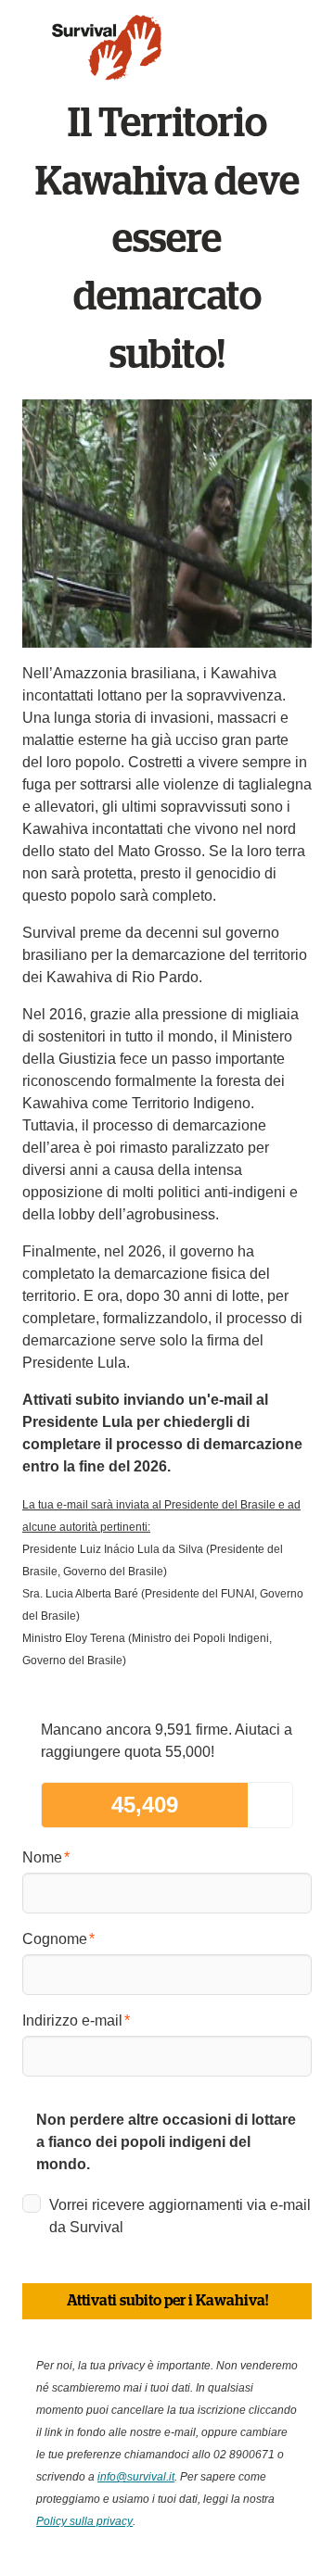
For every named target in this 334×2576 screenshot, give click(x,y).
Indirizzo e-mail (72, 2020)
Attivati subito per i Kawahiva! (167, 2301)
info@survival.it (136, 2477)
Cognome (55, 1939)
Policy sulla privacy (84, 2521)
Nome (42, 1857)
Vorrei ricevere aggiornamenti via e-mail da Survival (180, 2216)
